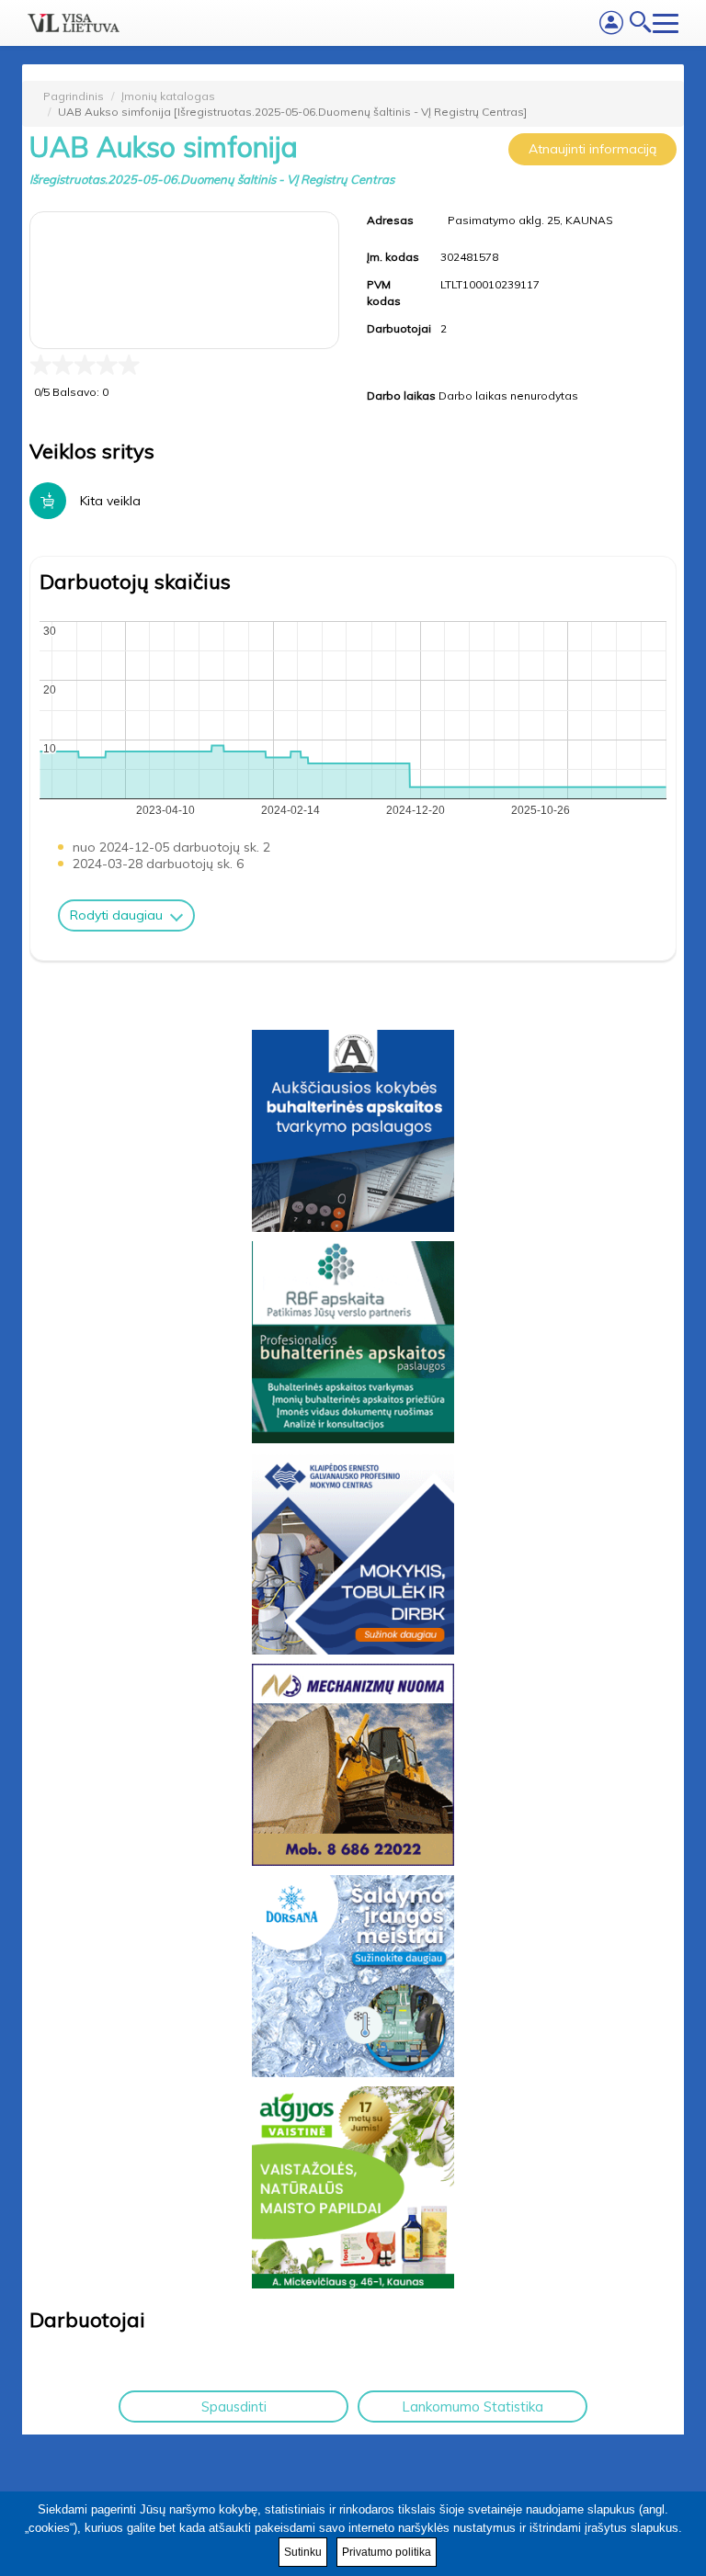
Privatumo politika (387, 2552)
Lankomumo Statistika (473, 2407)
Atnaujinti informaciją (592, 149)
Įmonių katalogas (168, 96)
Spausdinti (234, 2407)
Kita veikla (110, 501)
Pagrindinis (74, 96)
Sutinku (303, 2552)
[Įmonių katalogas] (74, 23)
